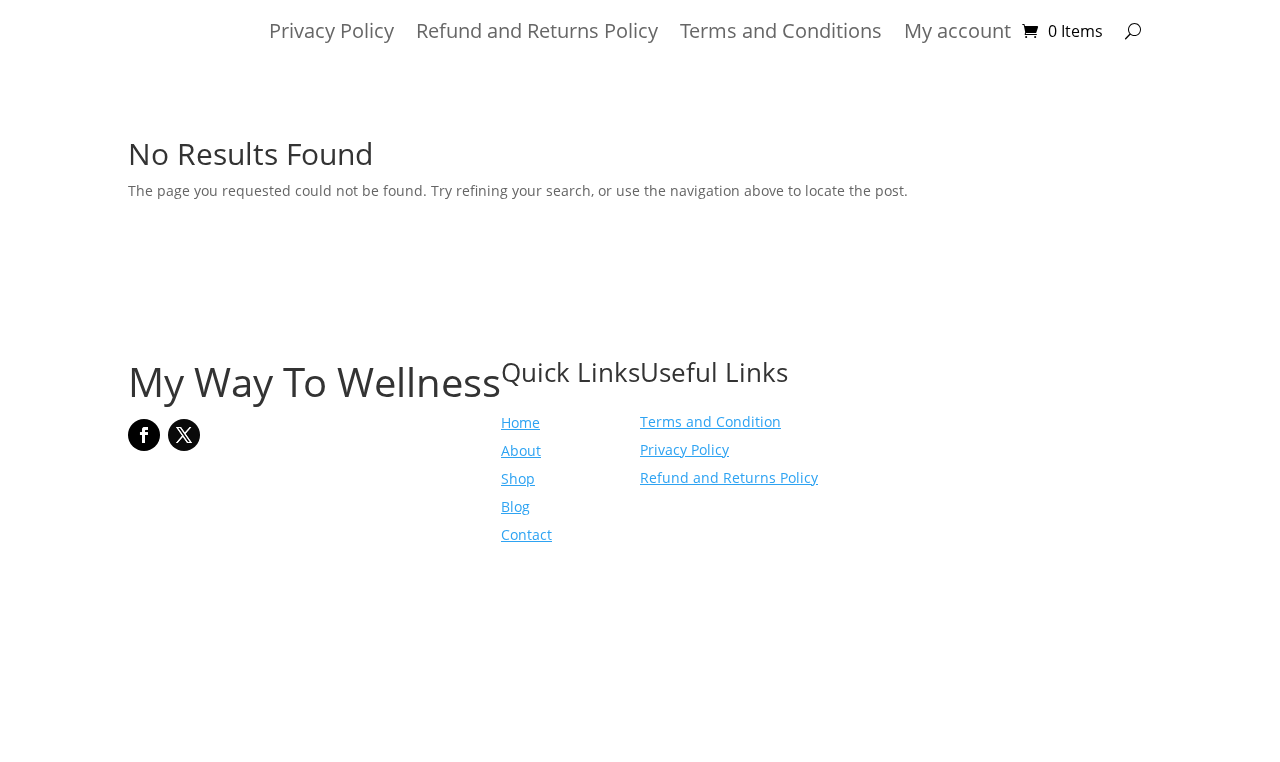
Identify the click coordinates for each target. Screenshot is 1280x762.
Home (520, 422)
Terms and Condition (710, 421)
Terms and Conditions (781, 34)
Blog (515, 506)
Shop (518, 478)
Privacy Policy (331, 34)
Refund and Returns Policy (537, 34)
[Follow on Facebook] (144, 435)
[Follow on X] (184, 435)
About (521, 450)
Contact (526, 534)
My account (957, 34)
